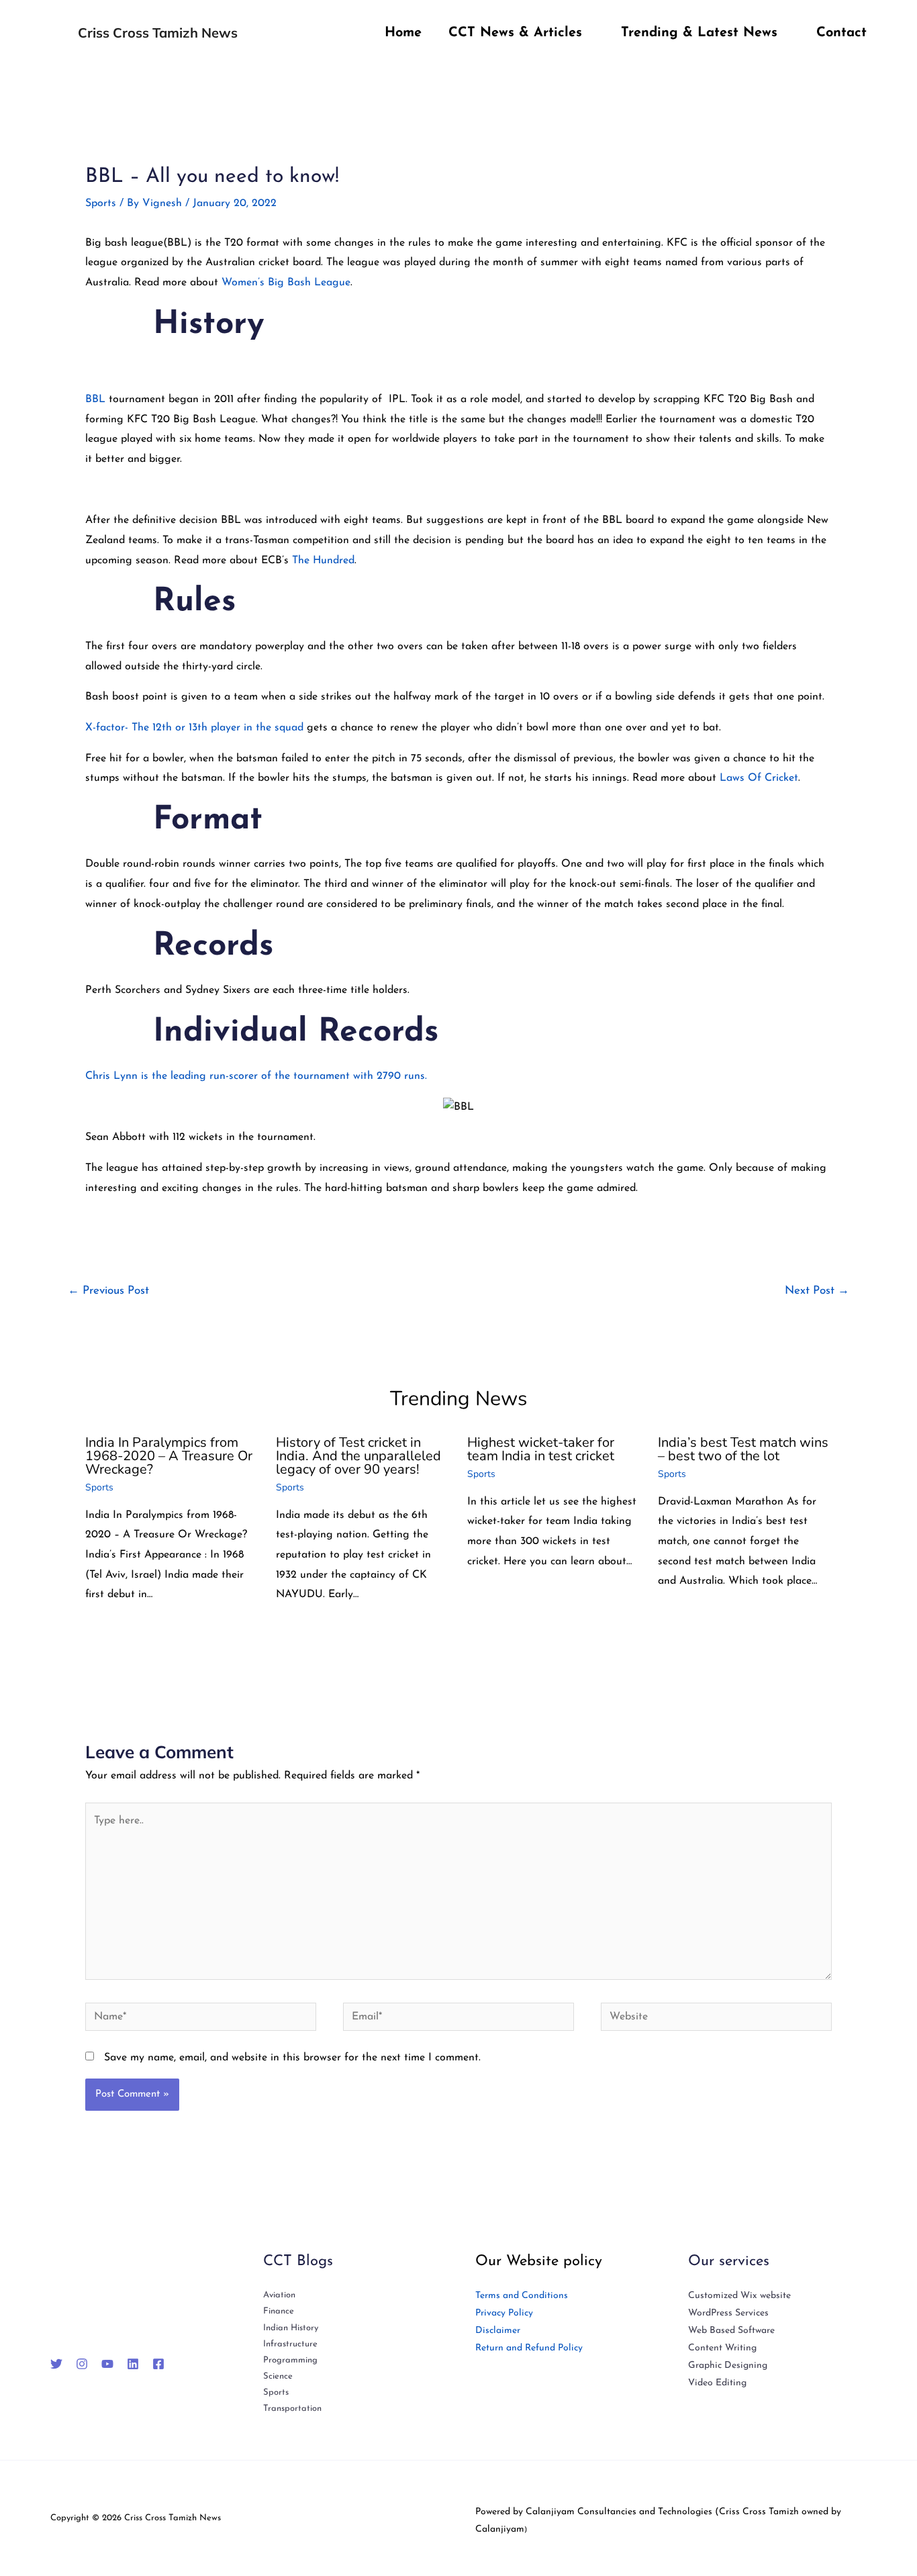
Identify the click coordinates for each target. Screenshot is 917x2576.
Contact (841, 33)
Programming (290, 2360)
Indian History (291, 2328)
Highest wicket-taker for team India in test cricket (541, 1449)
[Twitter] (56, 2364)
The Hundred (323, 561)
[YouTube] (107, 2364)
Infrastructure (290, 2344)
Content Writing (722, 2348)
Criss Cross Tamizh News (158, 33)
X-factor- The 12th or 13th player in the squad (194, 728)
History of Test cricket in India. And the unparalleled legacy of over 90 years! (358, 1456)
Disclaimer (498, 2331)
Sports (101, 203)
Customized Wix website (739, 2296)
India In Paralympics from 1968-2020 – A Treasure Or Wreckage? (169, 1456)
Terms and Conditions (522, 2296)
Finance (279, 2311)
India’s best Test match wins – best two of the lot (743, 1449)
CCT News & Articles (515, 33)
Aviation (279, 2295)
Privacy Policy (504, 2313)
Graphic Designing (728, 2366)
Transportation (292, 2408)
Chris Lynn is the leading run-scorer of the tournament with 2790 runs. (256, 1076)
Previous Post (108, 1291)
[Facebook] (158, 2364)
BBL (95, 399)
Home (403, 33)
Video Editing (717, 2383)
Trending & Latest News (699, 33)
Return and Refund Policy (529, 2348)
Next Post (817, 1291)
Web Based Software (731, 2331)
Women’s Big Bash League (286, 283)
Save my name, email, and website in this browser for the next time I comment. (292, 2058)
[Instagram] (82, 2364)
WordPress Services (728, 2313)
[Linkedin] (133, 2364)
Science (278, 2376)
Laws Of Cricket (759, 778)
